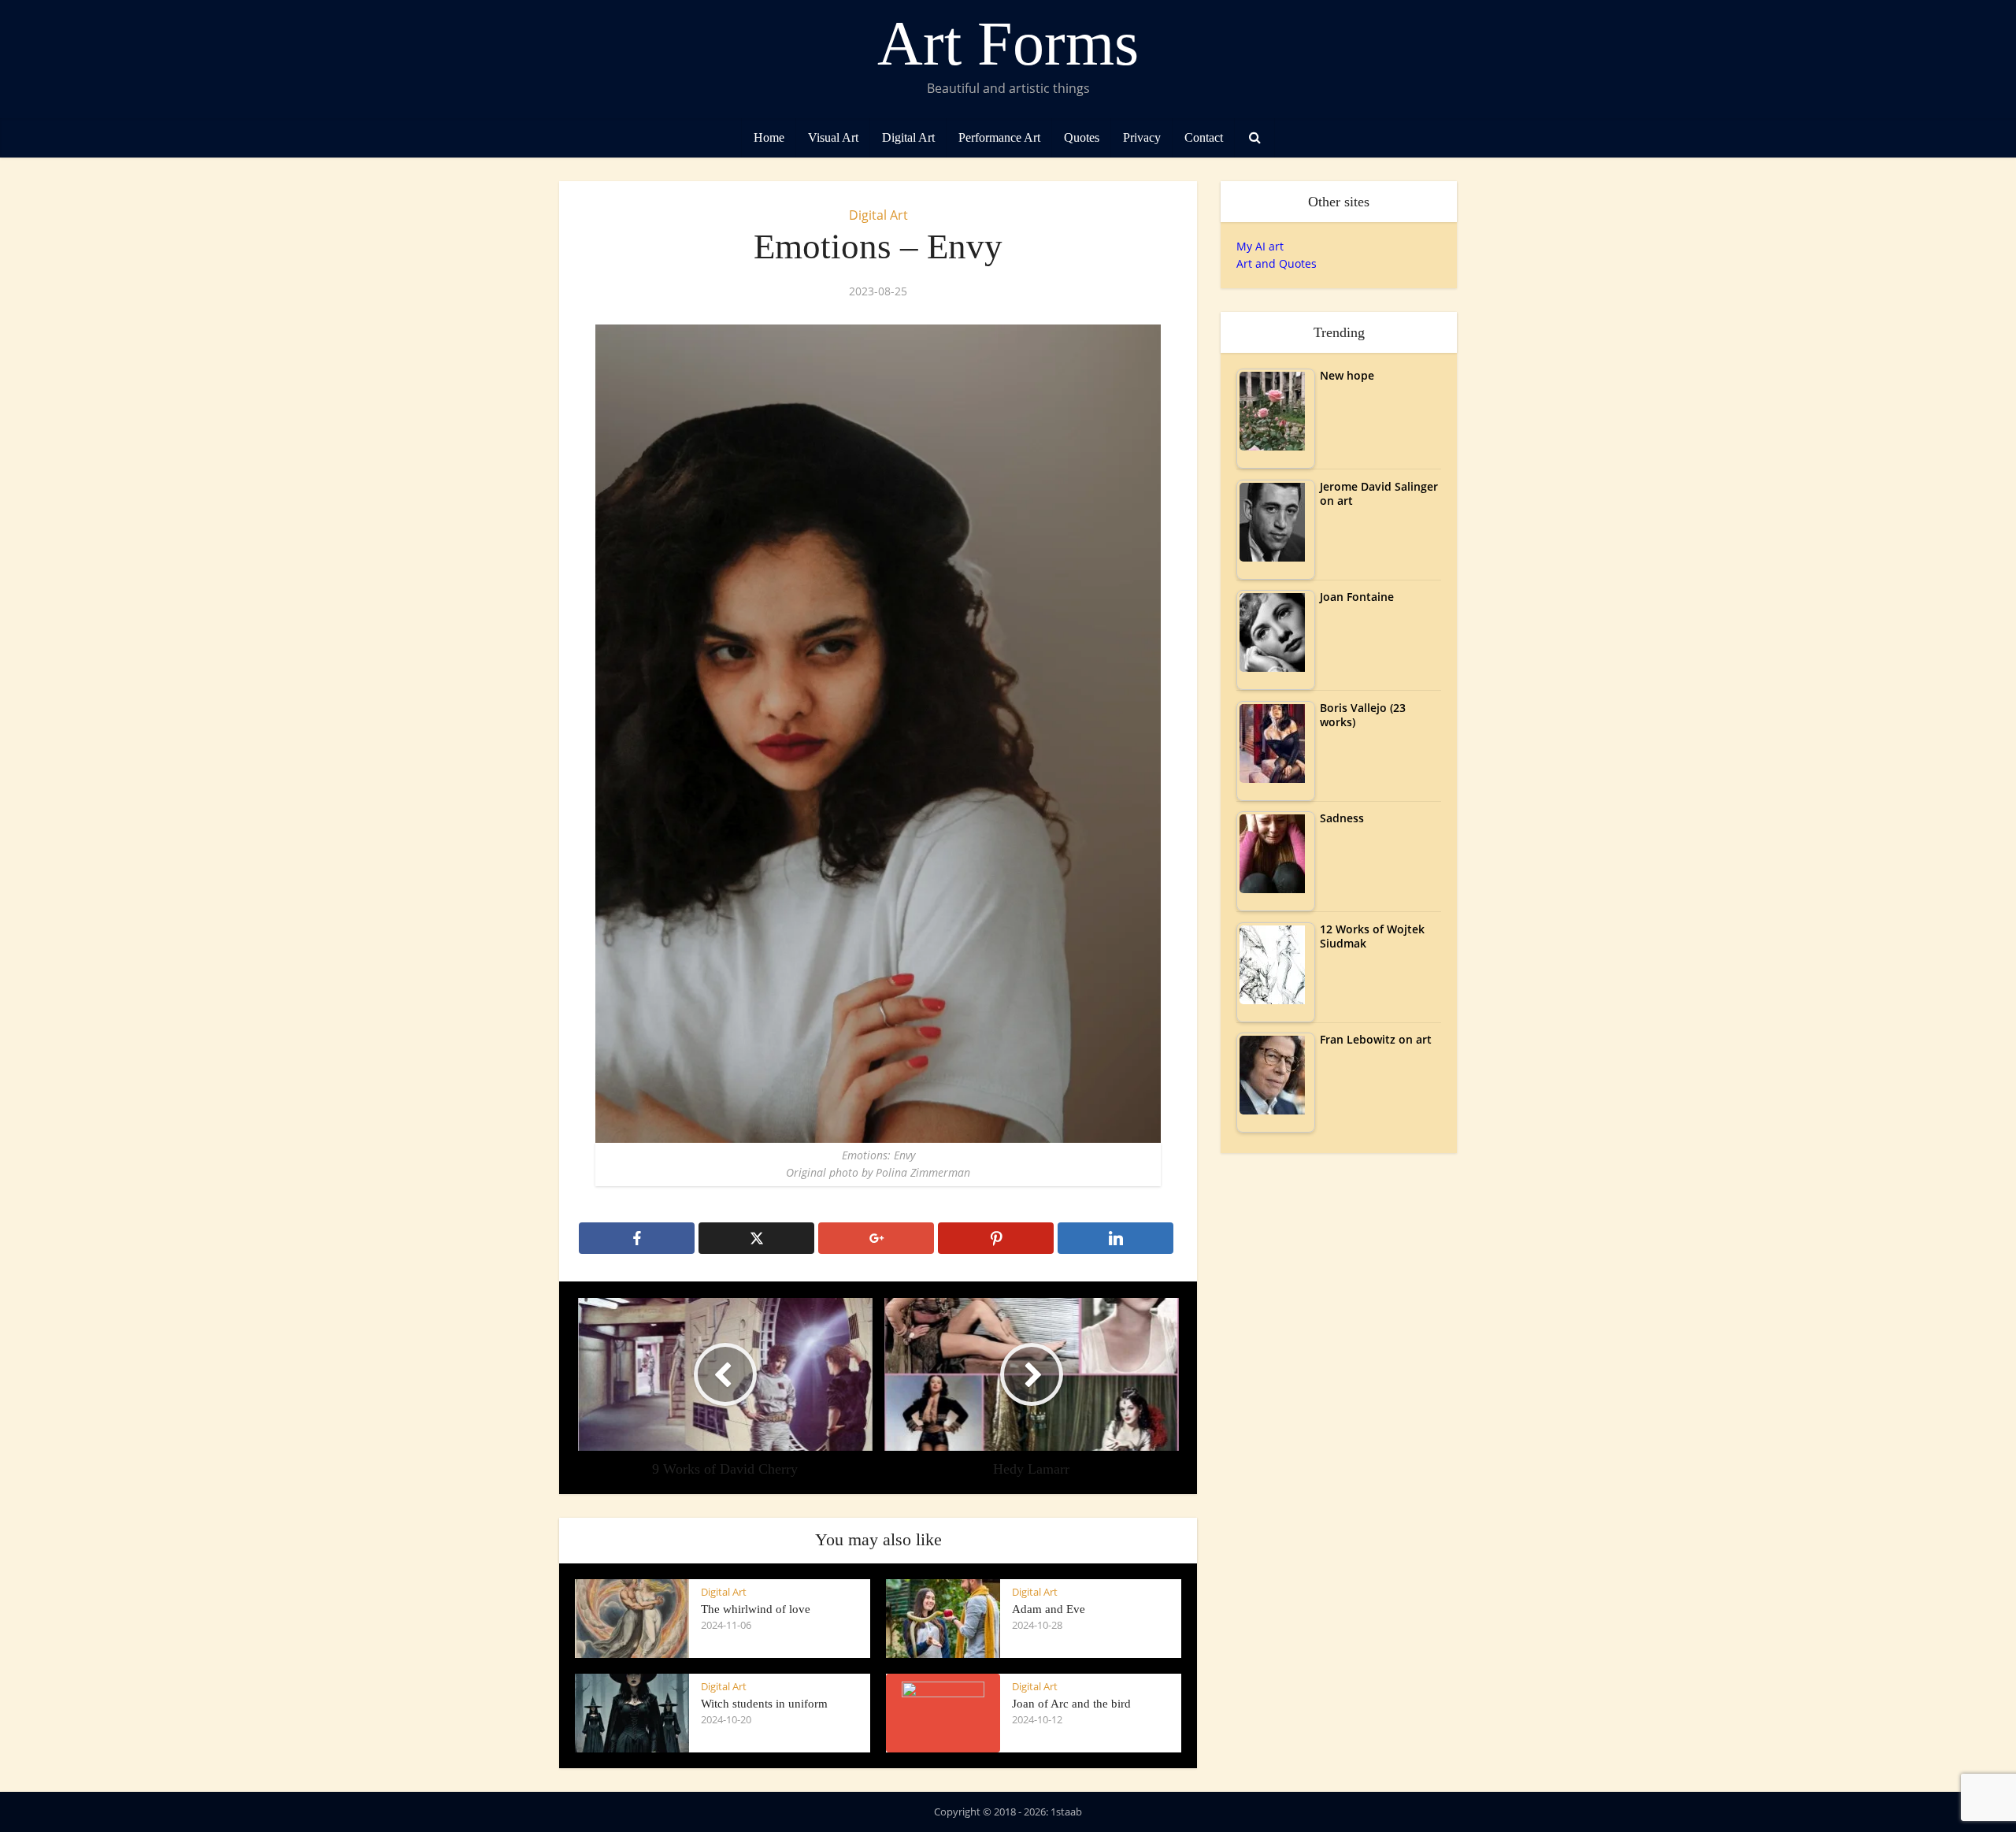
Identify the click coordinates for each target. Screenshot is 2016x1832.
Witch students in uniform (764, 1704)
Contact (1204, 137)
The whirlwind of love (756, 1609)
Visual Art (833, 137)
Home (769, 137)
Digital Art (908, 137)
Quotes (1082, 137)
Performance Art (999, 137)
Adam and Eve (1049, 1609)
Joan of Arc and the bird (1071, 1704)
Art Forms (1008, 43)
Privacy (1142, 137)
